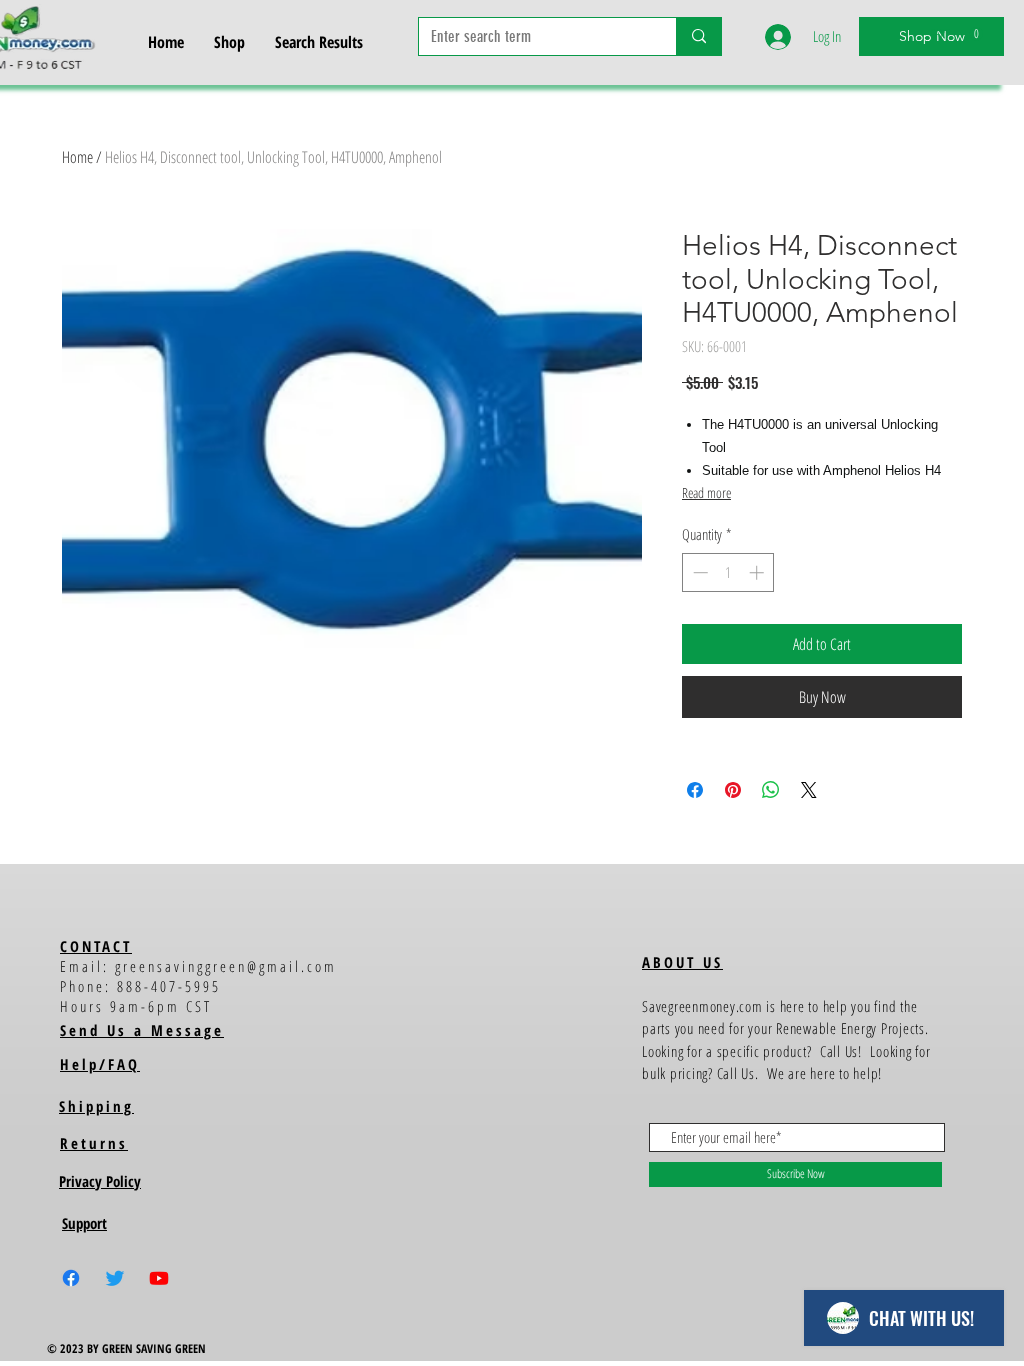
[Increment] (758, 572)
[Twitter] (115, 1278)
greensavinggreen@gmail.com (226, 966)
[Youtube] (159, 1278)
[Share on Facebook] (695, 790)
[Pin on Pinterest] (733, 790)
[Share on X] (809, 790)
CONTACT (96, 946)
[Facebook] (71, 1278)
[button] (956, 34)
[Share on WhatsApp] (771, 790)
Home (77, 157)
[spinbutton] (728, 572)
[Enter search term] (698, 36)
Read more (706, 492)
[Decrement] (698, 572)
